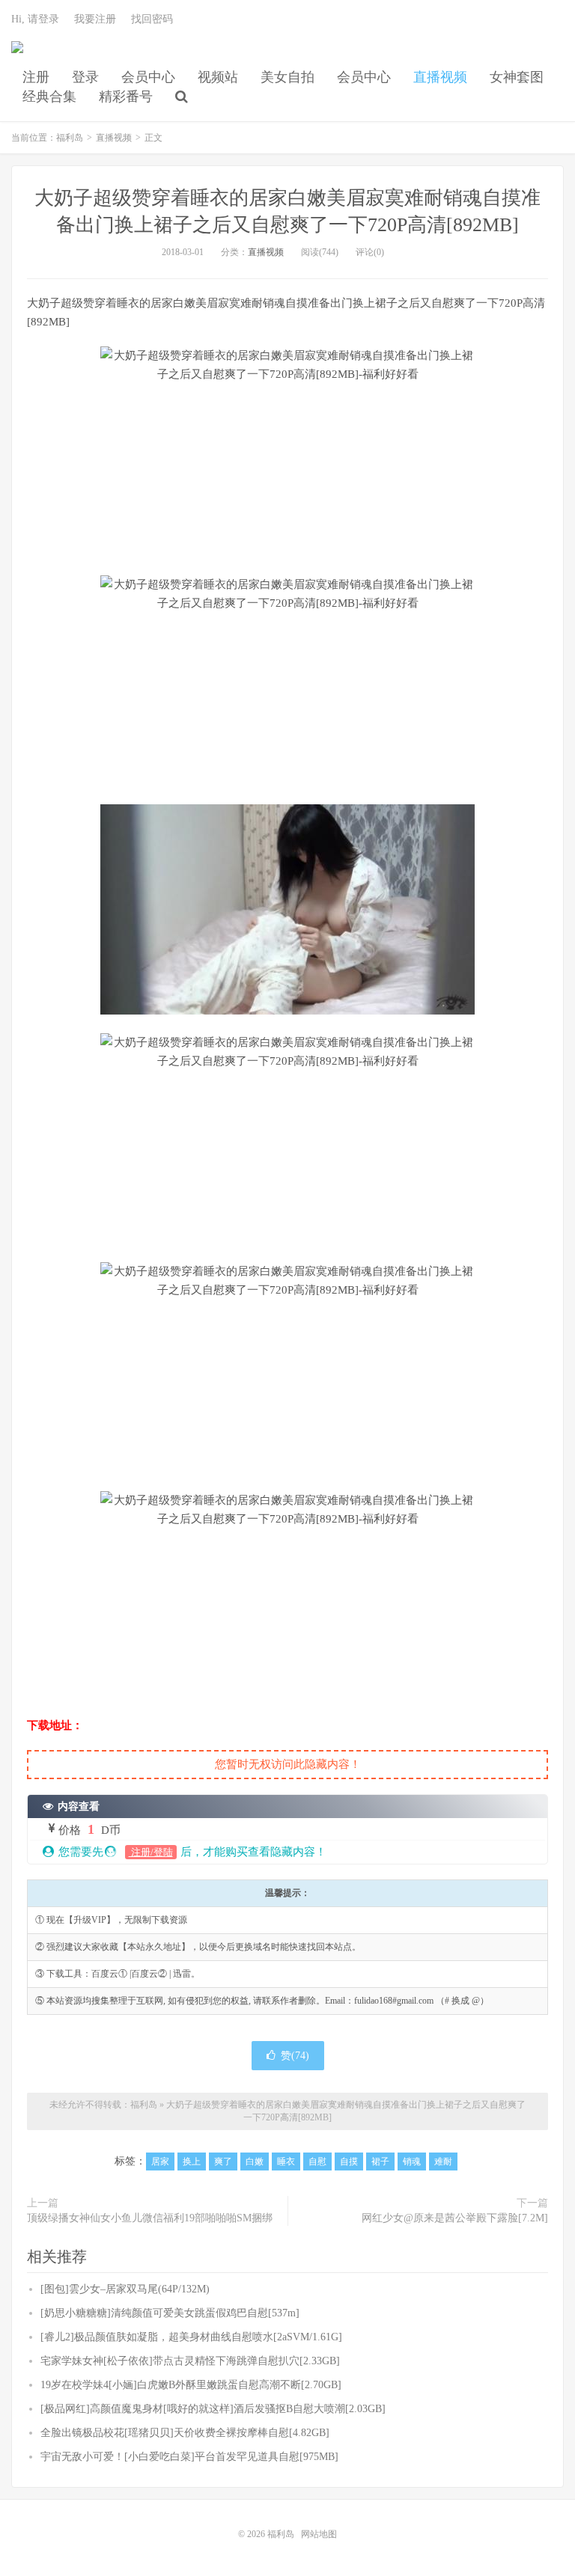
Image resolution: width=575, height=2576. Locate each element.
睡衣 (286, 2162)
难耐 (443, 2162)
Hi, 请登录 (35, 19)
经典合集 (49, 97)
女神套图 (517, 77)
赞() (295, 2056)
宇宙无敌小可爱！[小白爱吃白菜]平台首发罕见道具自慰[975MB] (189, 2457)
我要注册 (95, 19)
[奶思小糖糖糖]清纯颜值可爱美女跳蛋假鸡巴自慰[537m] (170, 2313)
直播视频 (440, 77)
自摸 (349, 2162)
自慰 (317, 2162)
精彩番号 (126, 97)
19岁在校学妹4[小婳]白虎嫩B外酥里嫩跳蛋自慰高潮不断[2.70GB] (191, 2385)
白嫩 (255, 2162)
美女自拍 (287, 77)
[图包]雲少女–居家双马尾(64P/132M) (125, 2289)
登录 (85, 77)
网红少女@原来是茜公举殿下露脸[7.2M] (455, 2218)
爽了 (223, 2162)
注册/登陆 (151, 1852)
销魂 (412, 2162)
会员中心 (148, 77)
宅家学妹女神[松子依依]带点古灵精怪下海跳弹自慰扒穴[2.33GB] (190, 2361)
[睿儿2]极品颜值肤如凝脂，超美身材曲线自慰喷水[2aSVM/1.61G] (191, 2337)
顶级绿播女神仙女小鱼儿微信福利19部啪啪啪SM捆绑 (150, 2218)
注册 (36, 77)
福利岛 (17, 53)
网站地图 (319, 2534)
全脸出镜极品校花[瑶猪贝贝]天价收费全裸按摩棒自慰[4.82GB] (185, 2433)
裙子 (380, 2162)
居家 (160, 2162)
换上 (192, 2162)
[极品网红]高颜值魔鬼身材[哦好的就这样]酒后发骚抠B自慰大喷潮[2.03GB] (213, 2409)
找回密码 (152, 19)
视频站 (218, 77)
